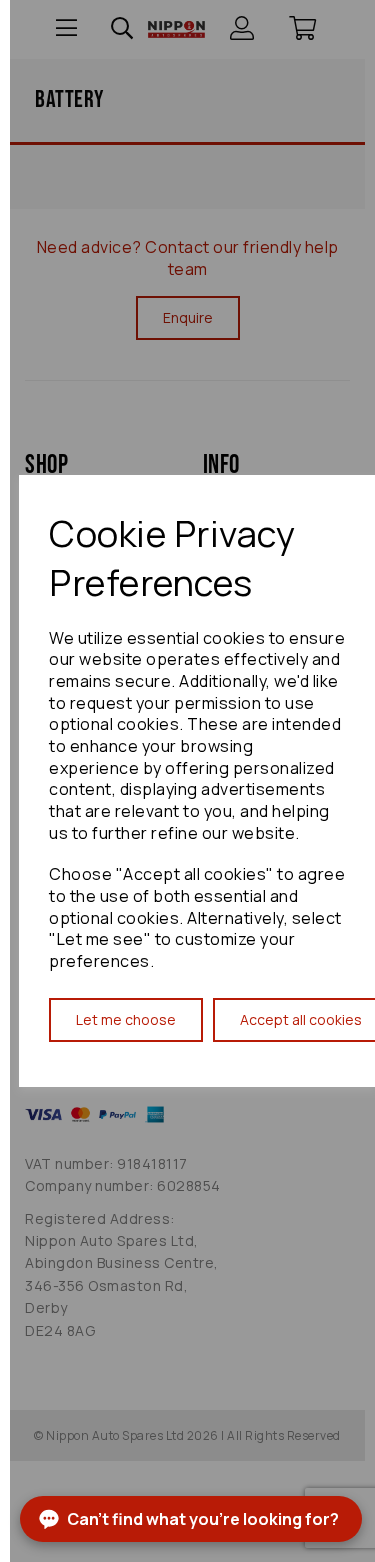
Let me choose (126, 1019)
